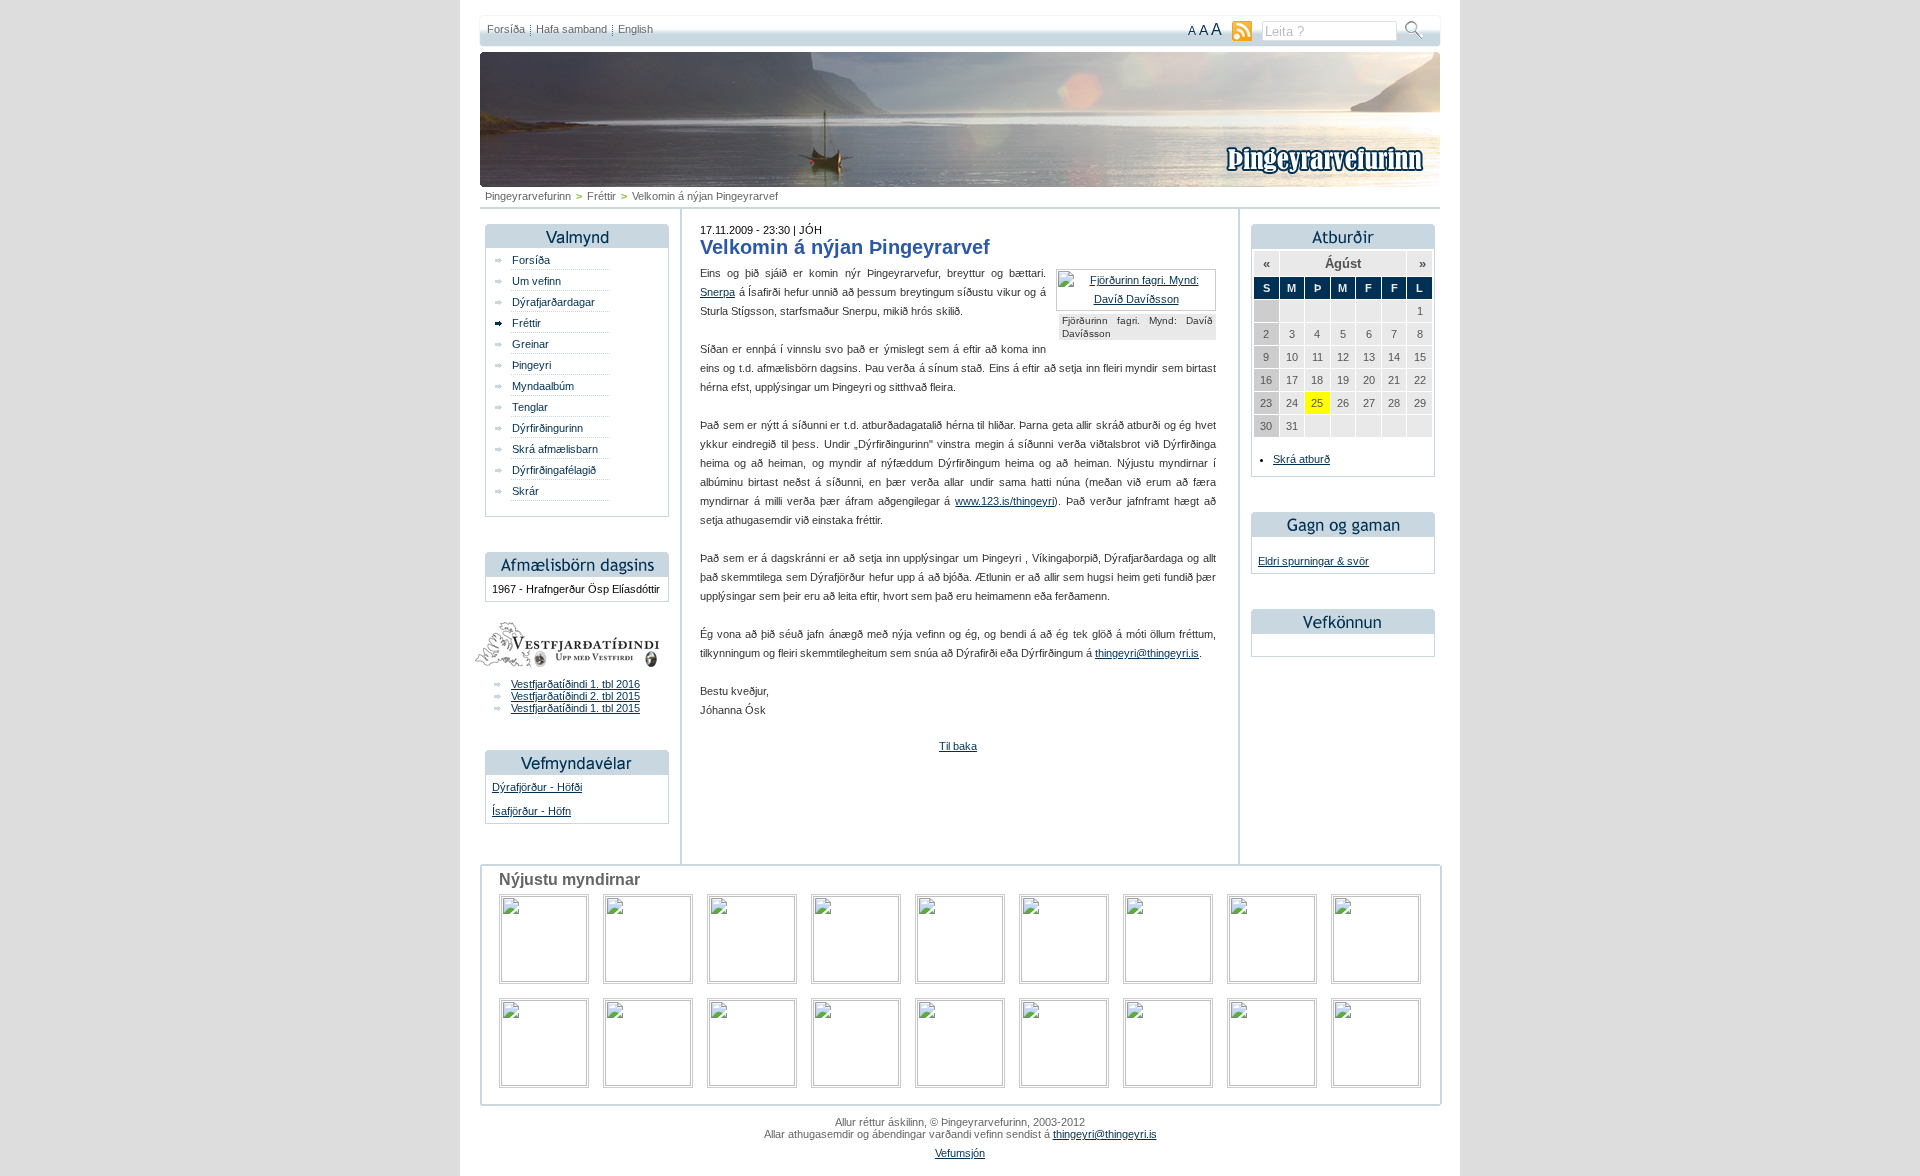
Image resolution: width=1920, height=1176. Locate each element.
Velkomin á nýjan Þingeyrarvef (845, 247)
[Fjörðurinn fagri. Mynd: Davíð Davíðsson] (1136, 299)
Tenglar (530, 407)
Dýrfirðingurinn (547, 428)
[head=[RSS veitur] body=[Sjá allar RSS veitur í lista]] (1242, 37)
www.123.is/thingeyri (1004, 501)
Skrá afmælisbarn (555, 449)
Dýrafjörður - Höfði (537, 787)
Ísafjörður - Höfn (531, 811)
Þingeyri (531, 365)
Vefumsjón (960, 1153)
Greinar (530, 344)
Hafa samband (571, 29)
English (635, 29)
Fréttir (601, 196)
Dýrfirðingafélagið (554, 470)
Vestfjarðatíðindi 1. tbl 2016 (575, 684)
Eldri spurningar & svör (1313, 561)
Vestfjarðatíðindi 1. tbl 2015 (575, 708)
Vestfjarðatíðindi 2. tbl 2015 (575, 696)
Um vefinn (536, 281)
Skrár (525, 491)
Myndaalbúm (543, 386)
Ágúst (1343, 263)
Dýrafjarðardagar (553, 302)
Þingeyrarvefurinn (528, 196)
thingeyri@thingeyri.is (1147, 653)
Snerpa (717, 292)
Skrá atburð (1301, 459)
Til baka (958, 746)
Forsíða (506, 29)
